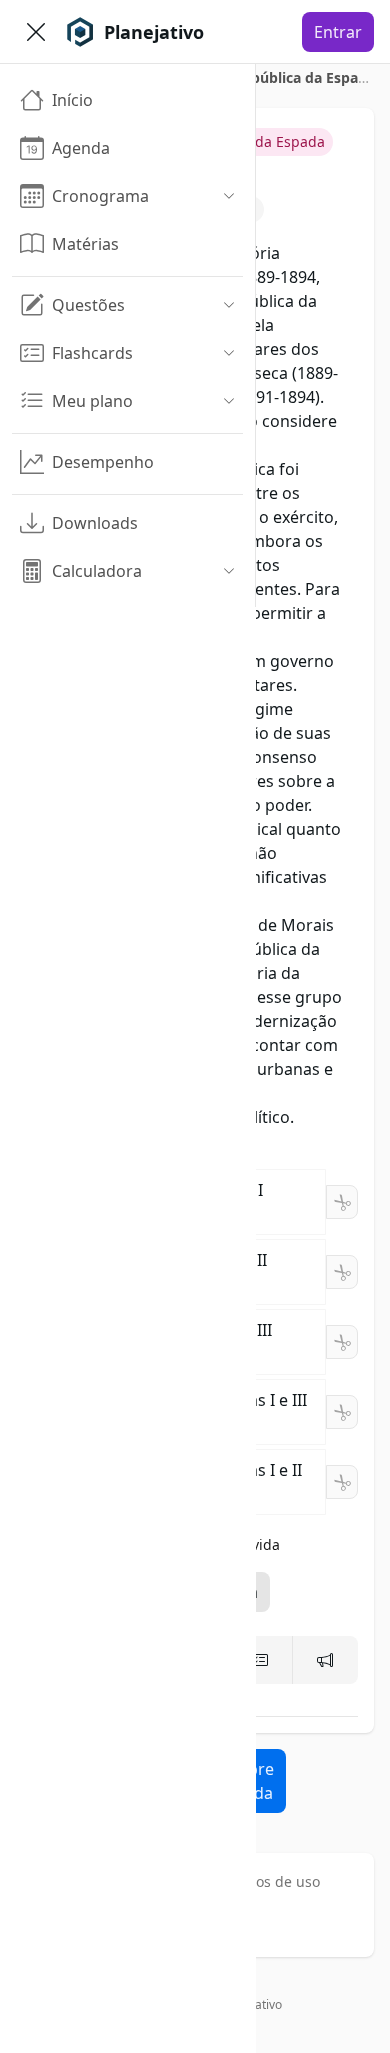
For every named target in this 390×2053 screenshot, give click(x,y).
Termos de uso (271, 1881)
